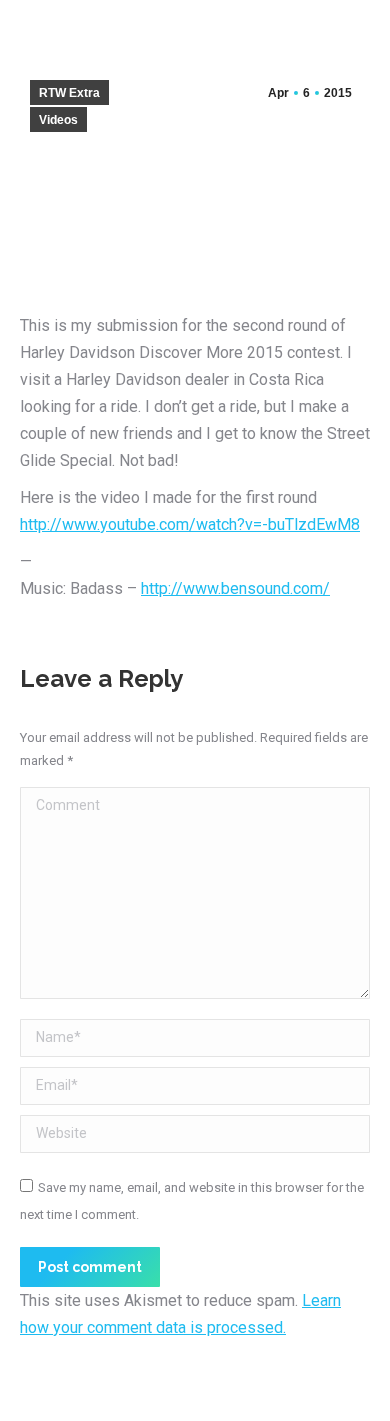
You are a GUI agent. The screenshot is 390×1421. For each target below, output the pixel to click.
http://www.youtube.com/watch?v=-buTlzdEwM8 (190, 524)
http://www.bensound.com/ (235, 588)
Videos (58, 120)
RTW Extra (69, 93)
